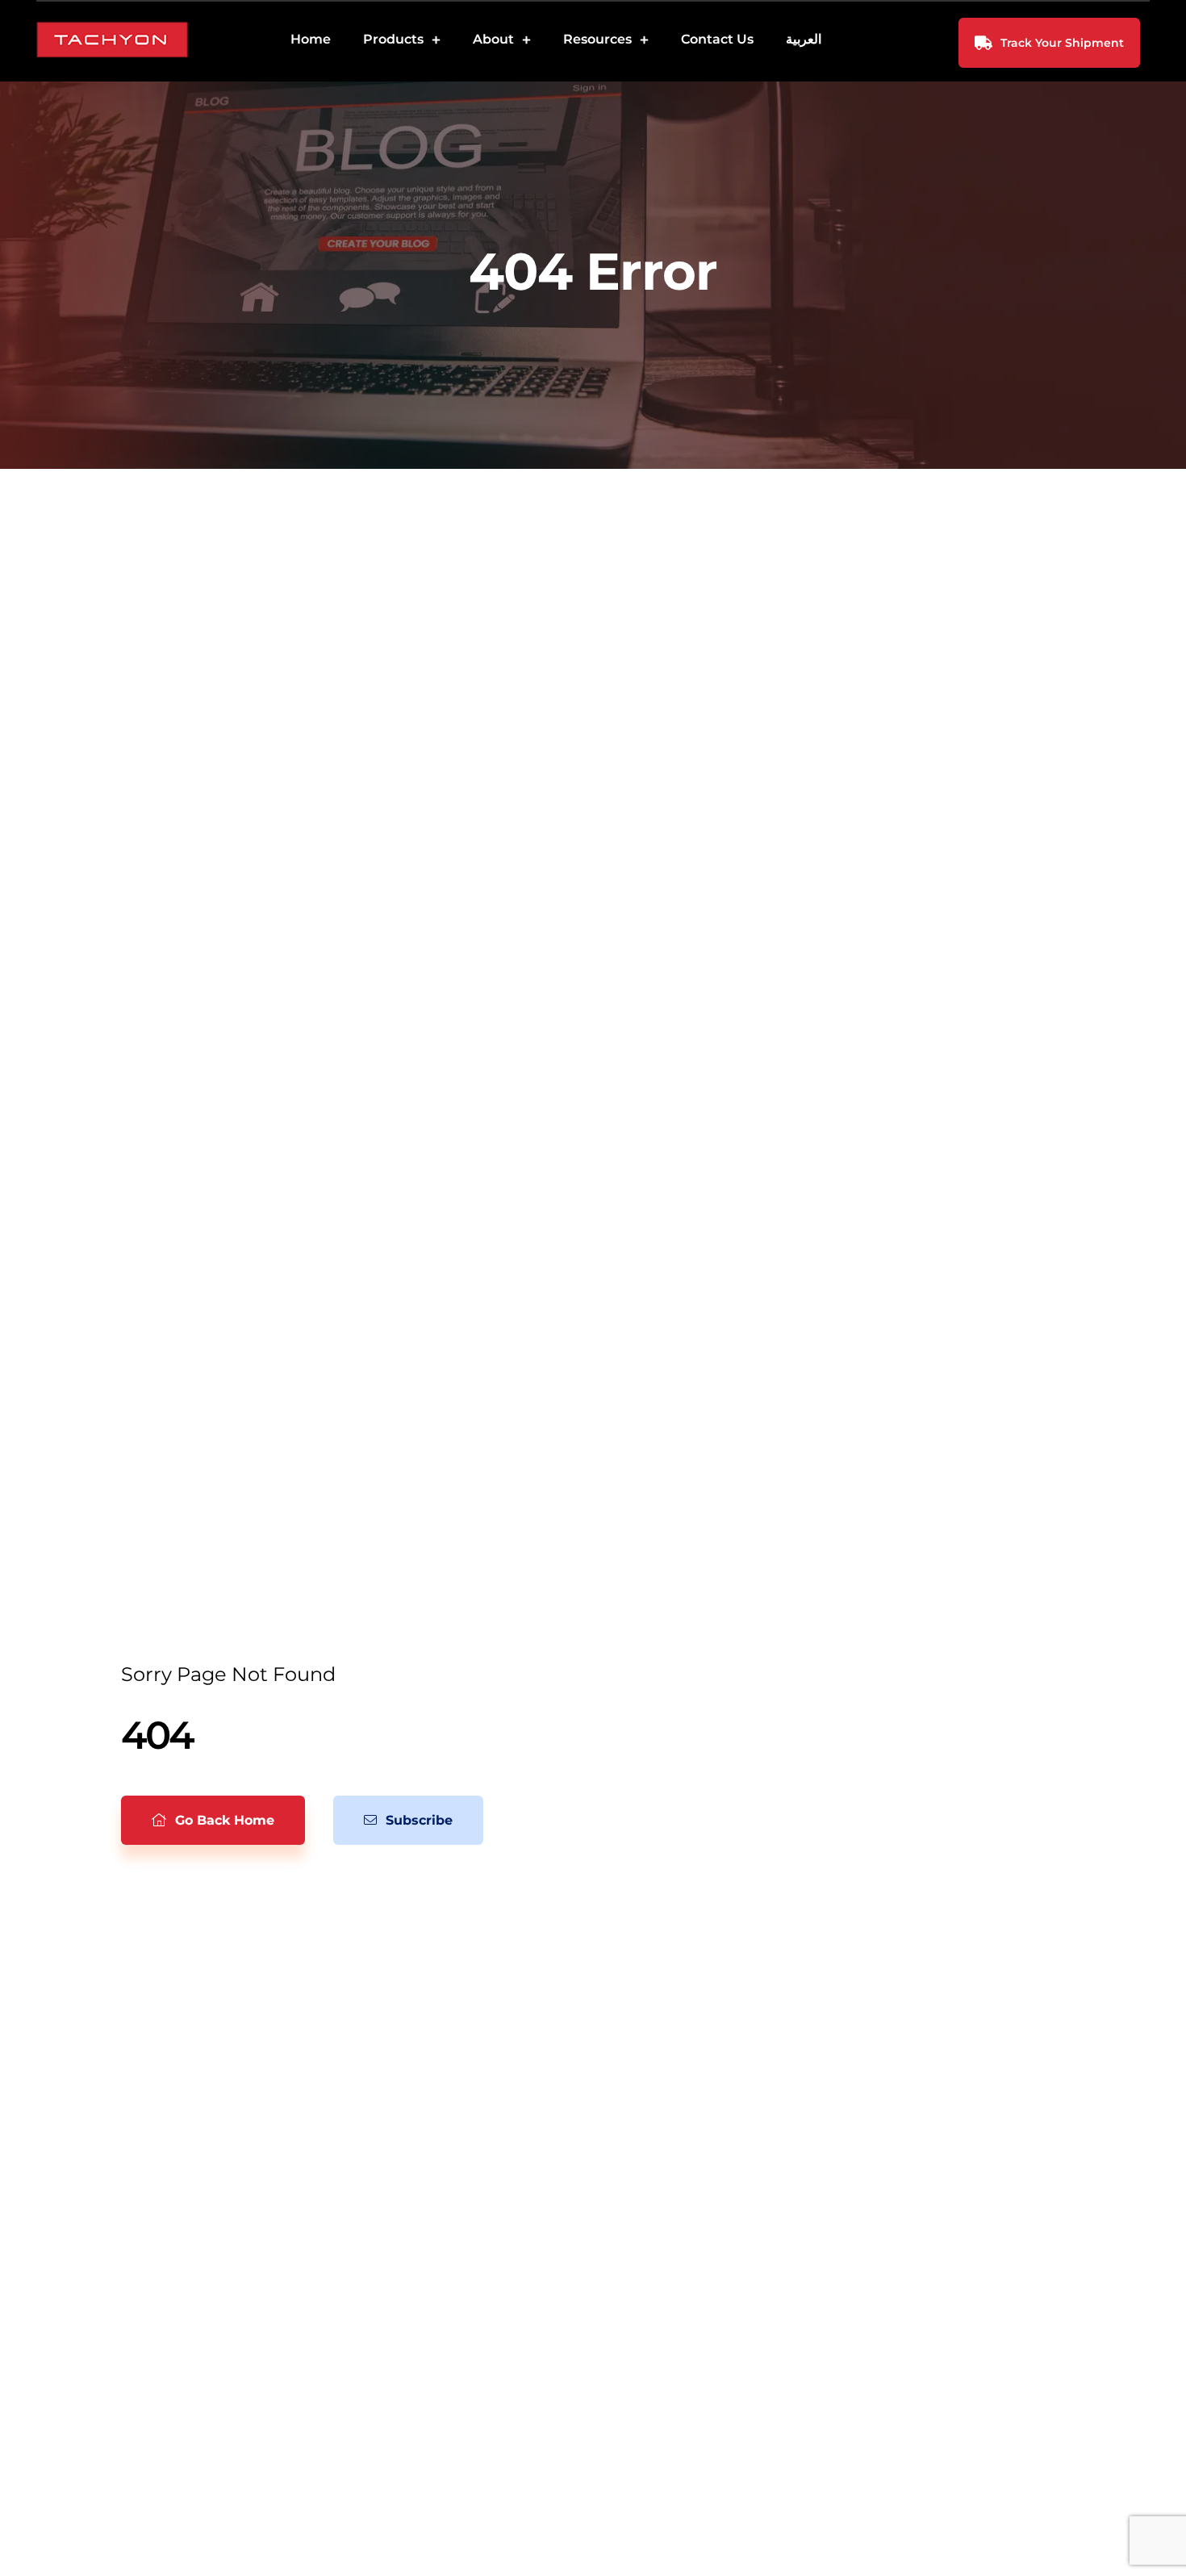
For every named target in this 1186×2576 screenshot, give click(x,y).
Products (393, 39)
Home (311, 39)
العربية (804, 39)
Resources (597, 39)
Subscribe (417, 1820)
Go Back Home (223, 1820)
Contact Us (717, 39)
